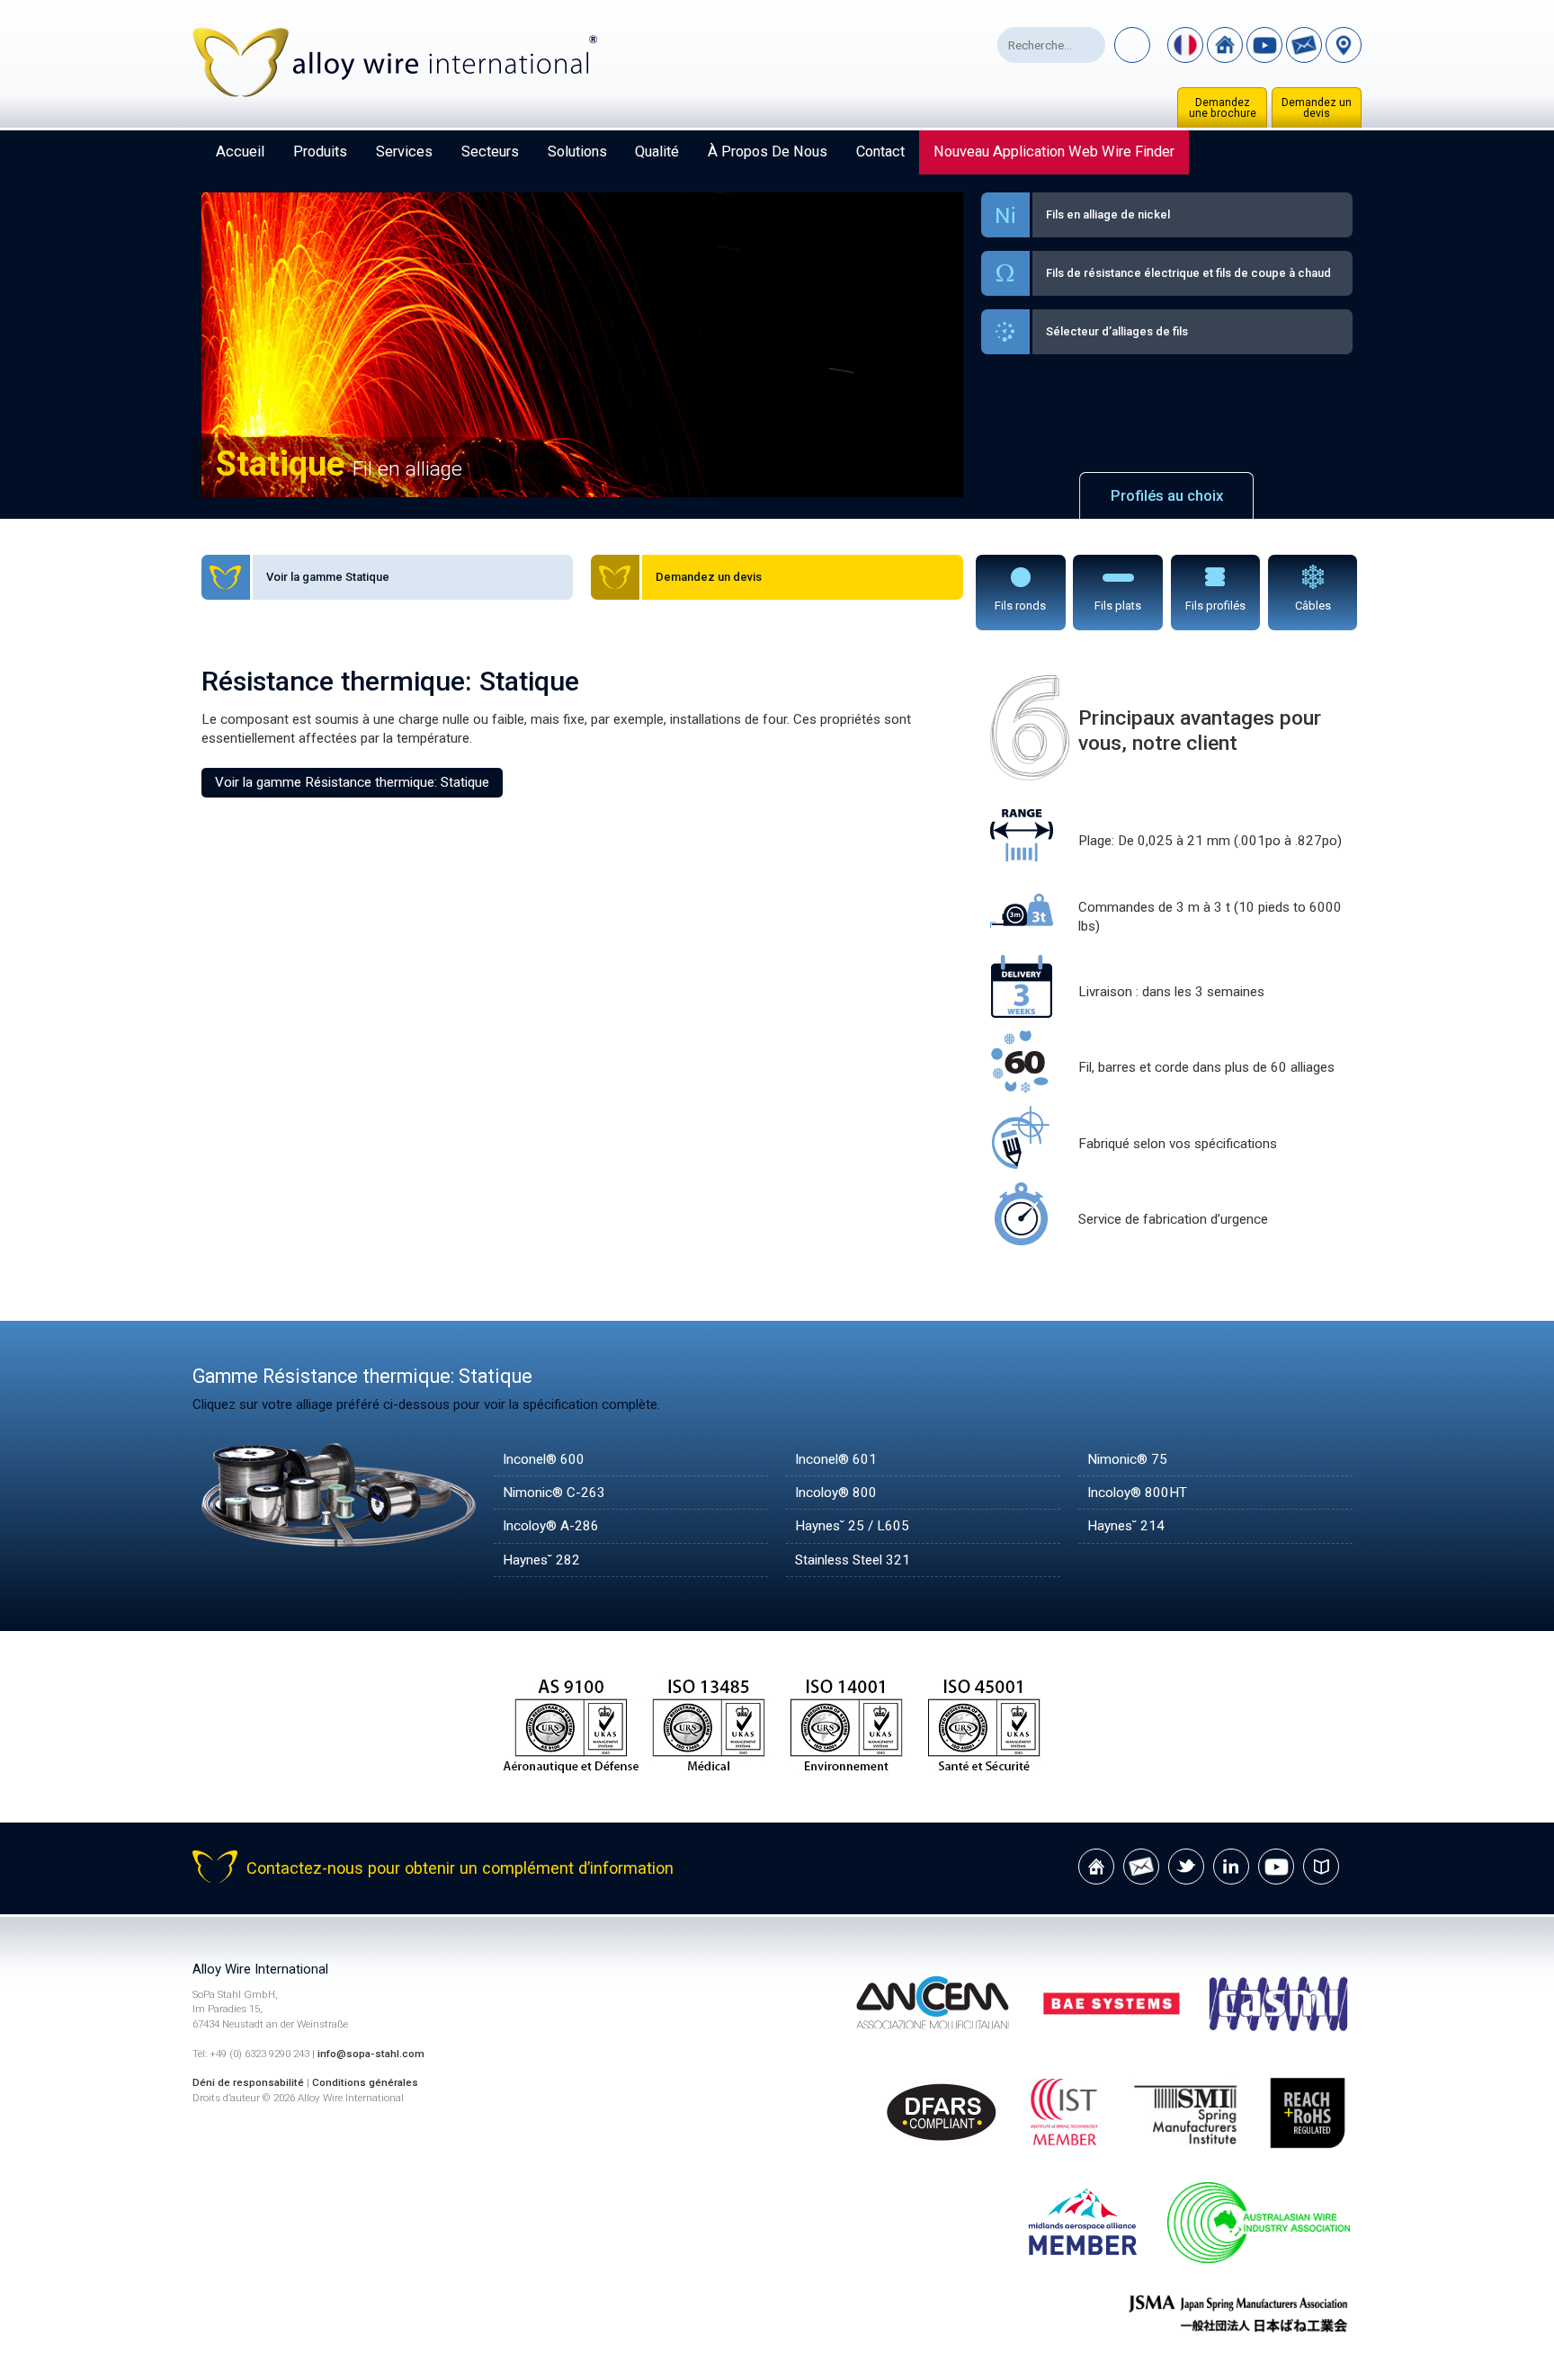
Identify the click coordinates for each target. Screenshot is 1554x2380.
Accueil (240, 152)
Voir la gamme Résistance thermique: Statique (352, 782)
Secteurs (490, 152)
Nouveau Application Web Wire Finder (1054, 152)
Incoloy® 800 (836, 1493)
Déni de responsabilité (248, 2082)
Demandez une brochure (1223, 108)
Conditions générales (365, 2082)
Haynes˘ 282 (541, 1560)
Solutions (577, 152)
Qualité (657, 152)
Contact (880, 152)
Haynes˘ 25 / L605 (852, 1526)
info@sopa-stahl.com (371, 2054)
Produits (320, 152)
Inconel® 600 (544, 1459)
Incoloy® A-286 (551, 1526)
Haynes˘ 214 (1126, 1526)
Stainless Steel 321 (853, 1560)
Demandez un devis (1317, 108)
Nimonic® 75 (1127, 1459)
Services (404, 152)
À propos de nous (768, 152)
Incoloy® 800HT (1137, 1493)
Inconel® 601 (836, 1459)
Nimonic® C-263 (554, 1493)
